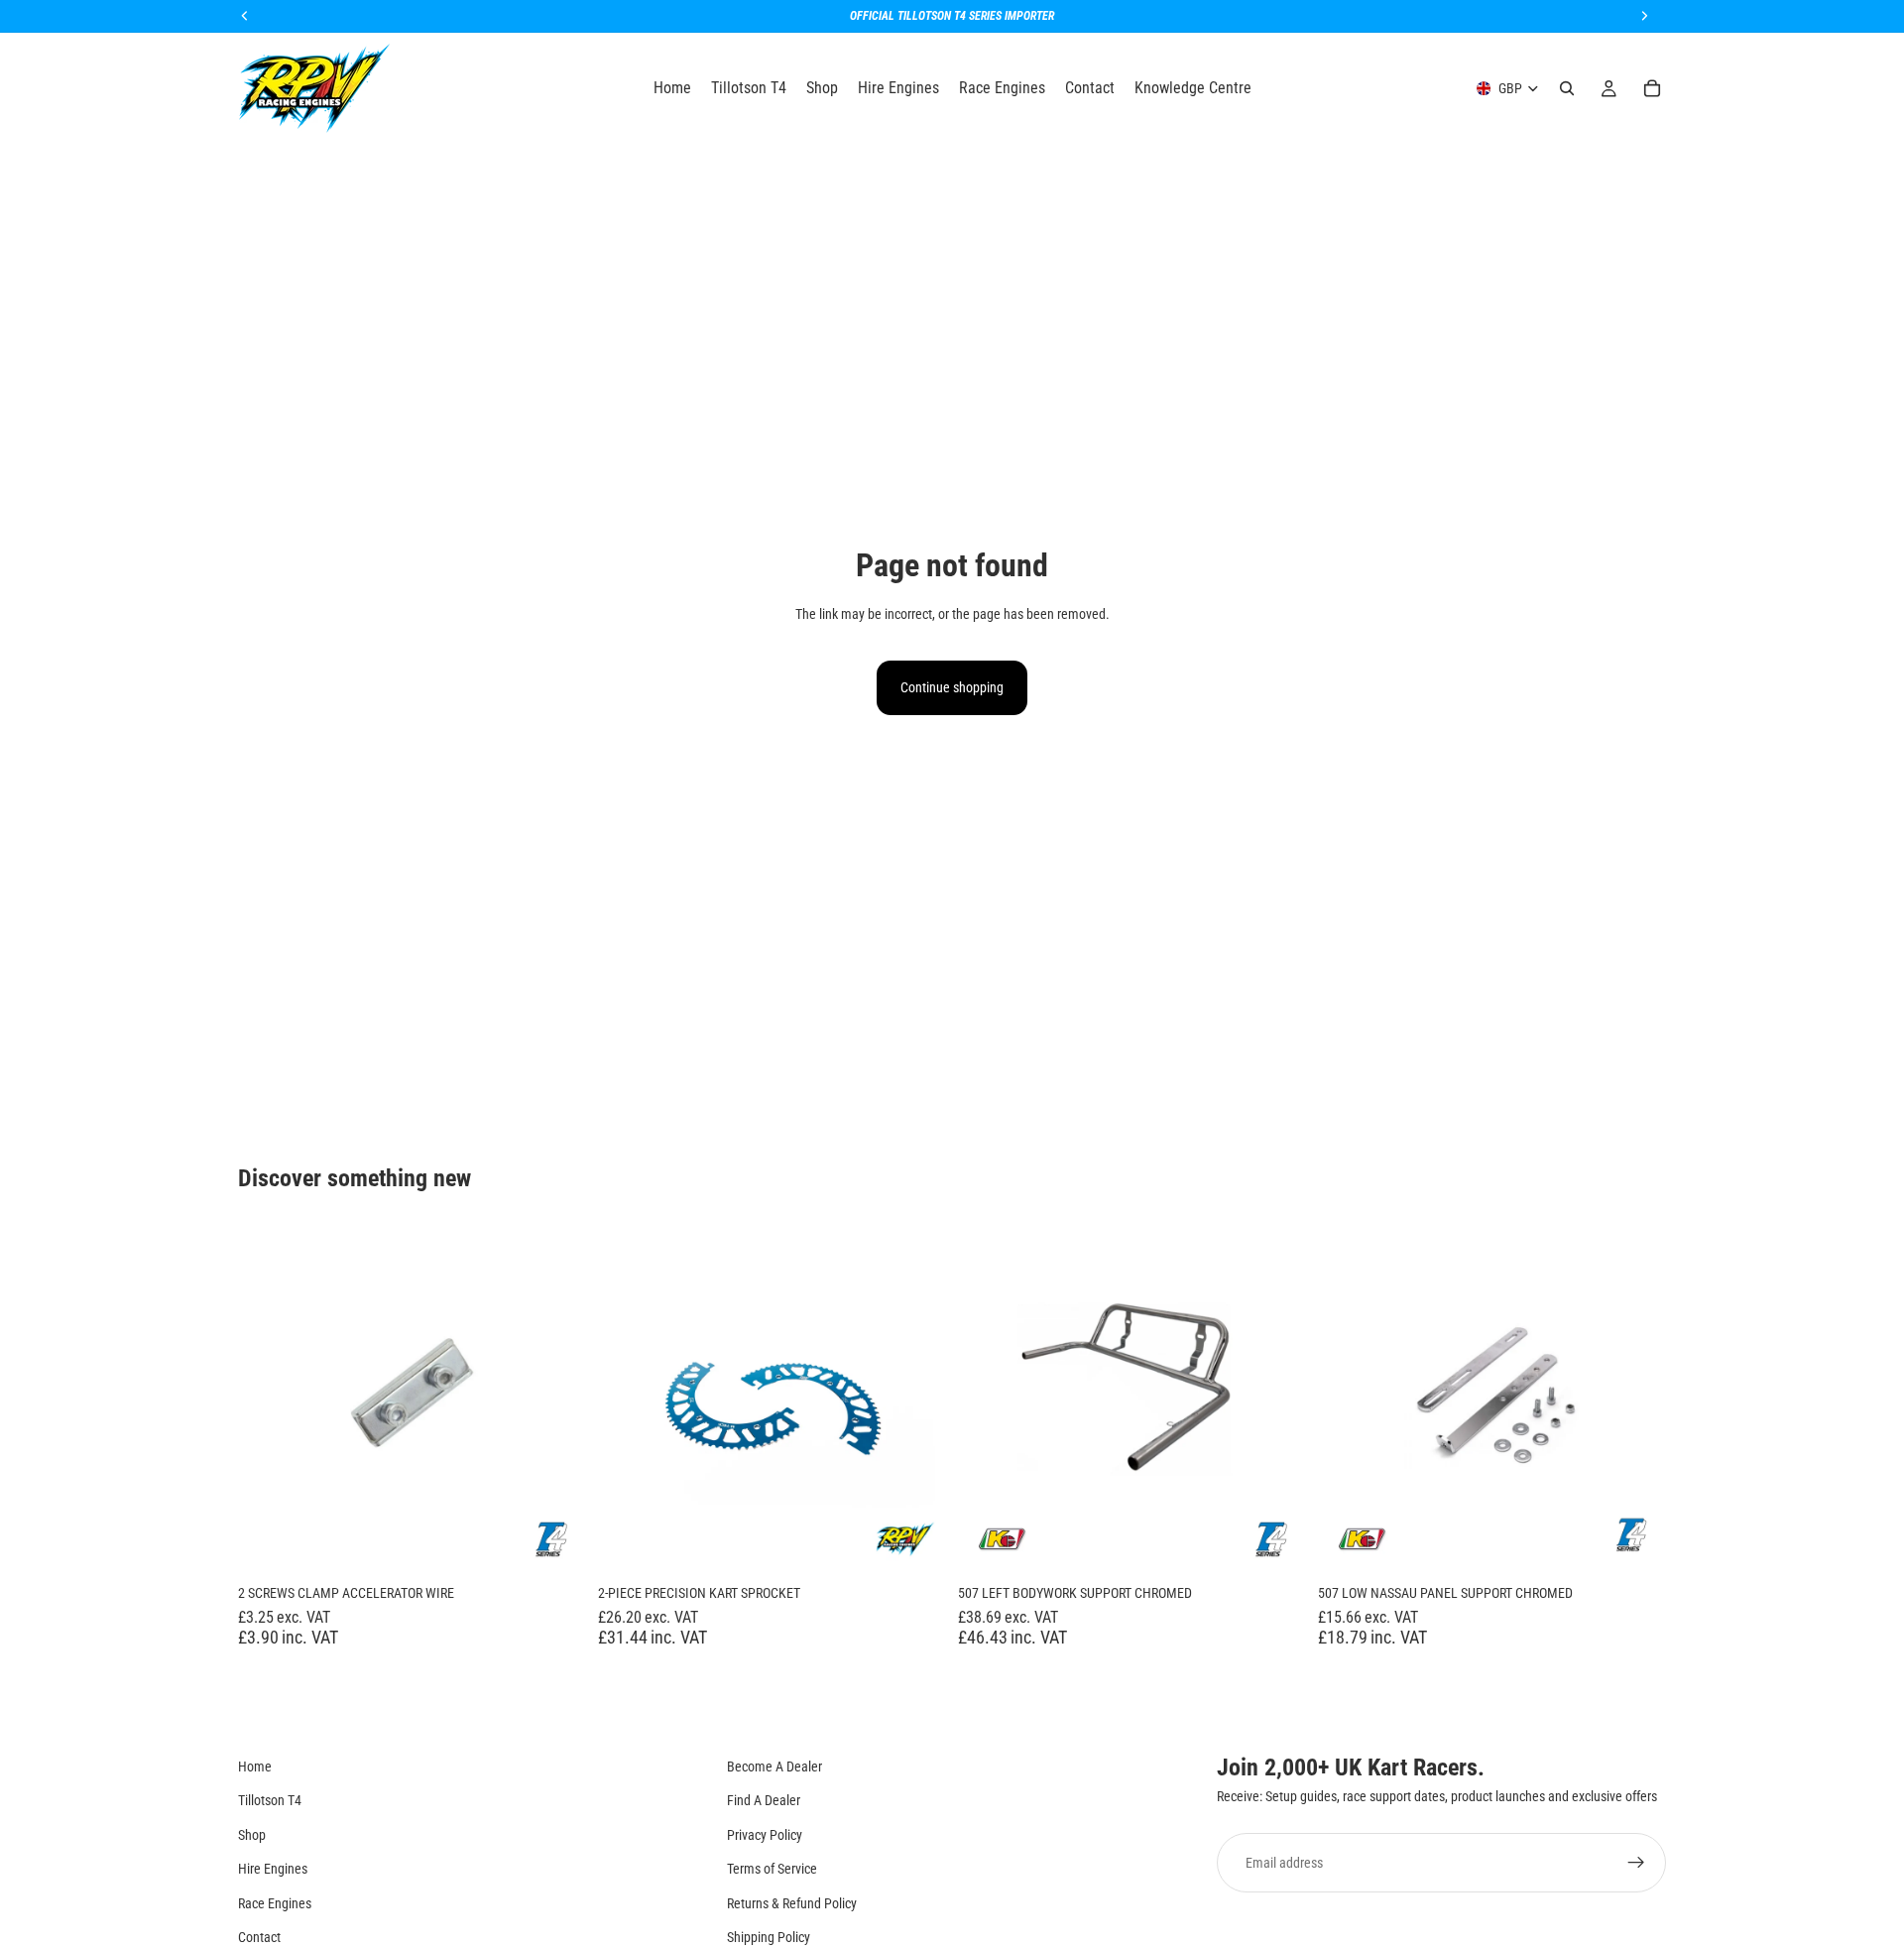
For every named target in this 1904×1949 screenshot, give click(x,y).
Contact (259, 1937)
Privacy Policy (765, 1835)
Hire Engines (273, 1869)
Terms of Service (772, 1869)
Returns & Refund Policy (792, 1903)
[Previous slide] (628, 1400)
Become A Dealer (774, 1766)
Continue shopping (952, 687)
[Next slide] (916, 1400)
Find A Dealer (764, 1800)
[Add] (555, 1543)
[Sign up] (1636, 1863)
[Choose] (915, 1543)
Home (255, 1766)
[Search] (1567, 88)
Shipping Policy (769, 1937)
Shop (252, 1835)
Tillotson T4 (270, 1800)
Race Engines (275, 1903)
